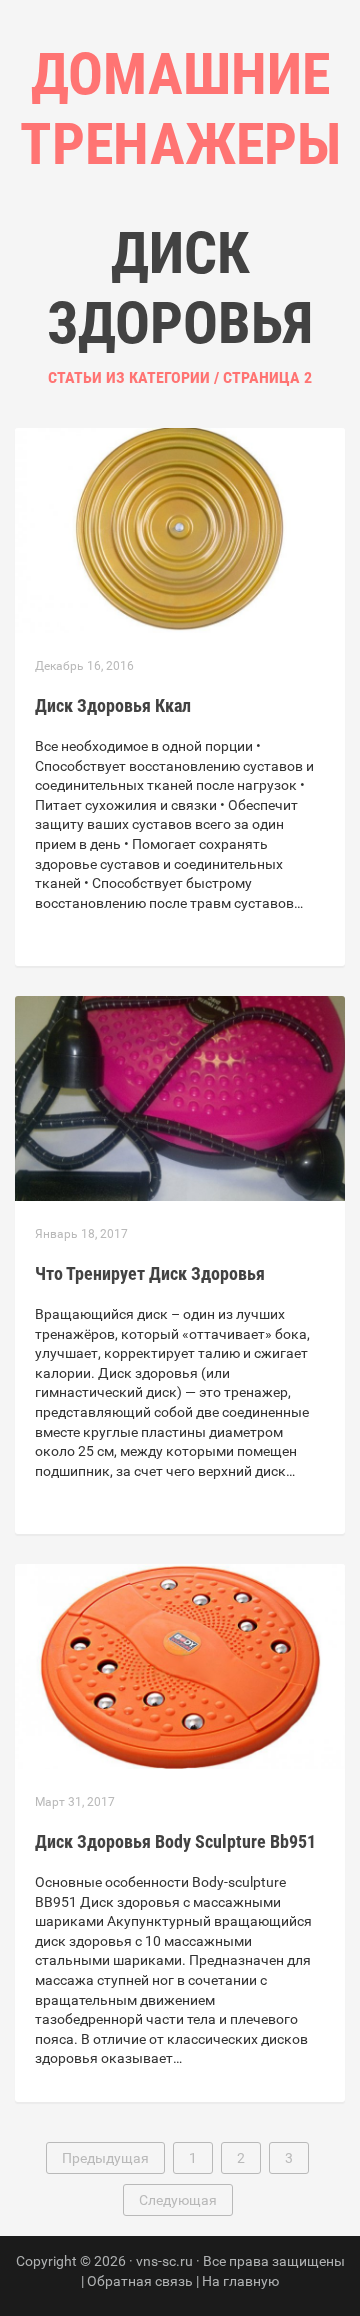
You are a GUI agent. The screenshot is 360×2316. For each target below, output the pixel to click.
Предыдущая (105, 2158)
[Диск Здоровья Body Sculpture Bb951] (180, 1665)
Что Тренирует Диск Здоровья (150, 1273)
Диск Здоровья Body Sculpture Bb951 (175, 1841)
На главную (240, 2281)
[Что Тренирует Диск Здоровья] (180, 1097)
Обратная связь (140, 2281)
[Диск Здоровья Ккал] (180, 529)
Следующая (178, 2200)
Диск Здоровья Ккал (113, 705)
